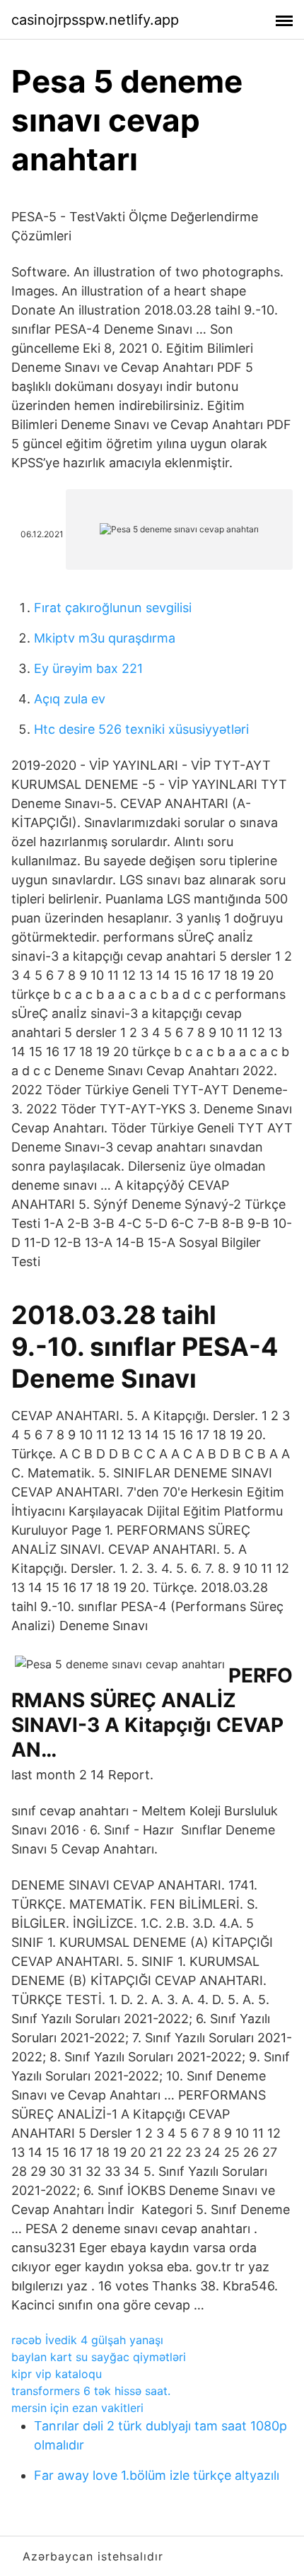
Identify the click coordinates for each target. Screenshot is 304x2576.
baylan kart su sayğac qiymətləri (99, 2357)
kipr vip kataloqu (57, 2374)
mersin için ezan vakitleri (77, 2408)
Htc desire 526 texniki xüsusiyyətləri (141, 729)
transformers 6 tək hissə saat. (91, 2391)
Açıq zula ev (70, 699)
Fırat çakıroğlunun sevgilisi (113, 608)
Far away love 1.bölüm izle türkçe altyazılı (157, 2475)
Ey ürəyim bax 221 (88, 668)
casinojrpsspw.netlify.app (95, 20)
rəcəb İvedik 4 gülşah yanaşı (87, 2340)
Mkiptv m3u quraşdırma (105, 638)
